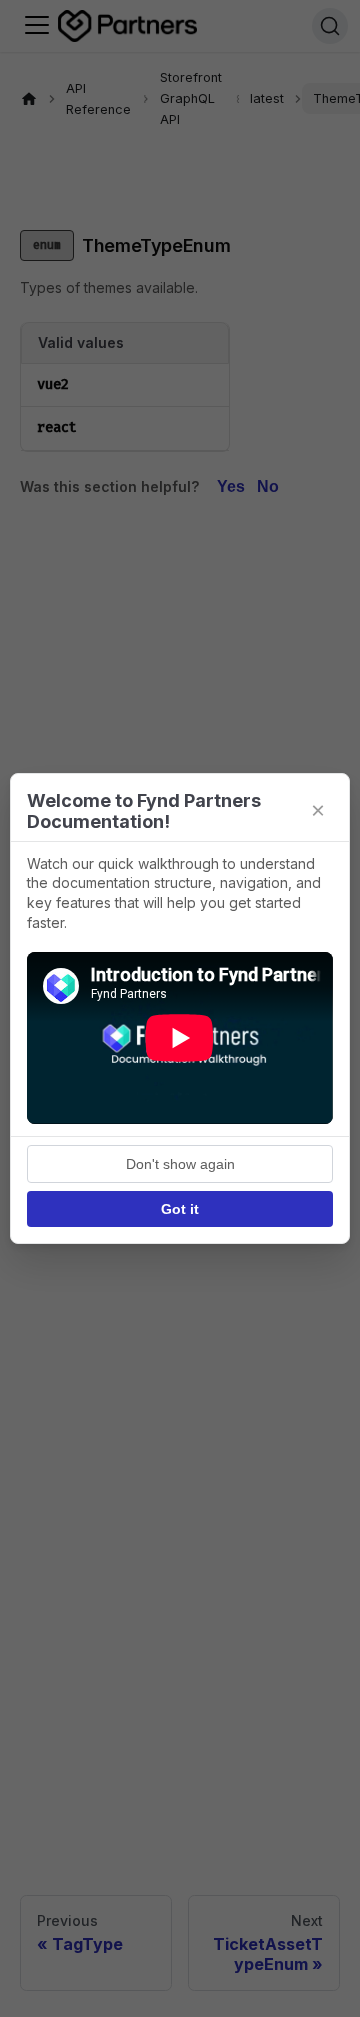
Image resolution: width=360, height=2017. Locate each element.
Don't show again (180, 1164)
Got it (180, 1209)
